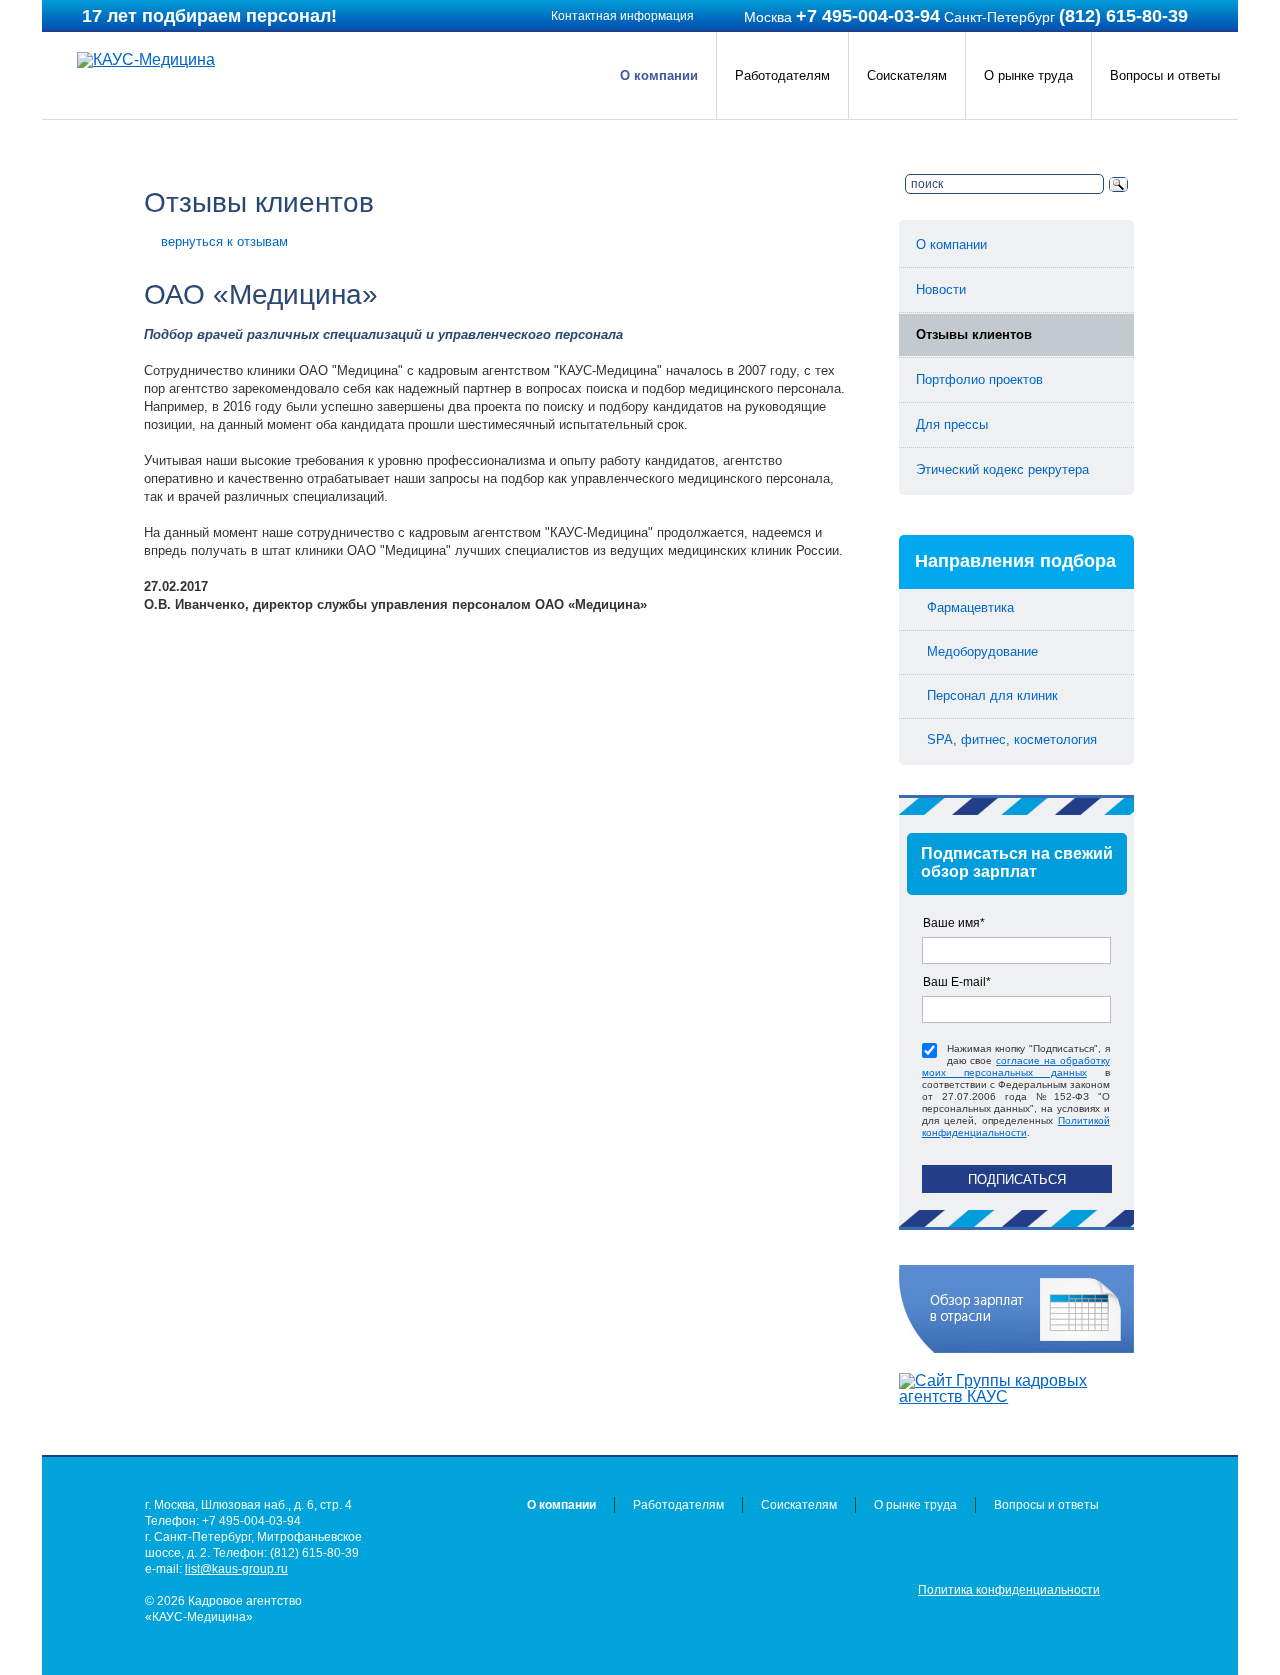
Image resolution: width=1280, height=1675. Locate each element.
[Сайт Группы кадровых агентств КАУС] (1016, 1389)
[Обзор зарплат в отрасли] (1016, 1309)
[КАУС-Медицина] (146, 59)
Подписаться (1017, 1179)
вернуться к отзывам (224, 241)
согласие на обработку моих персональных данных (1016, 1066)
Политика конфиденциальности (1009, 1590)
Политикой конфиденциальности (1016, 1126)
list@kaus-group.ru (236, 1569)
